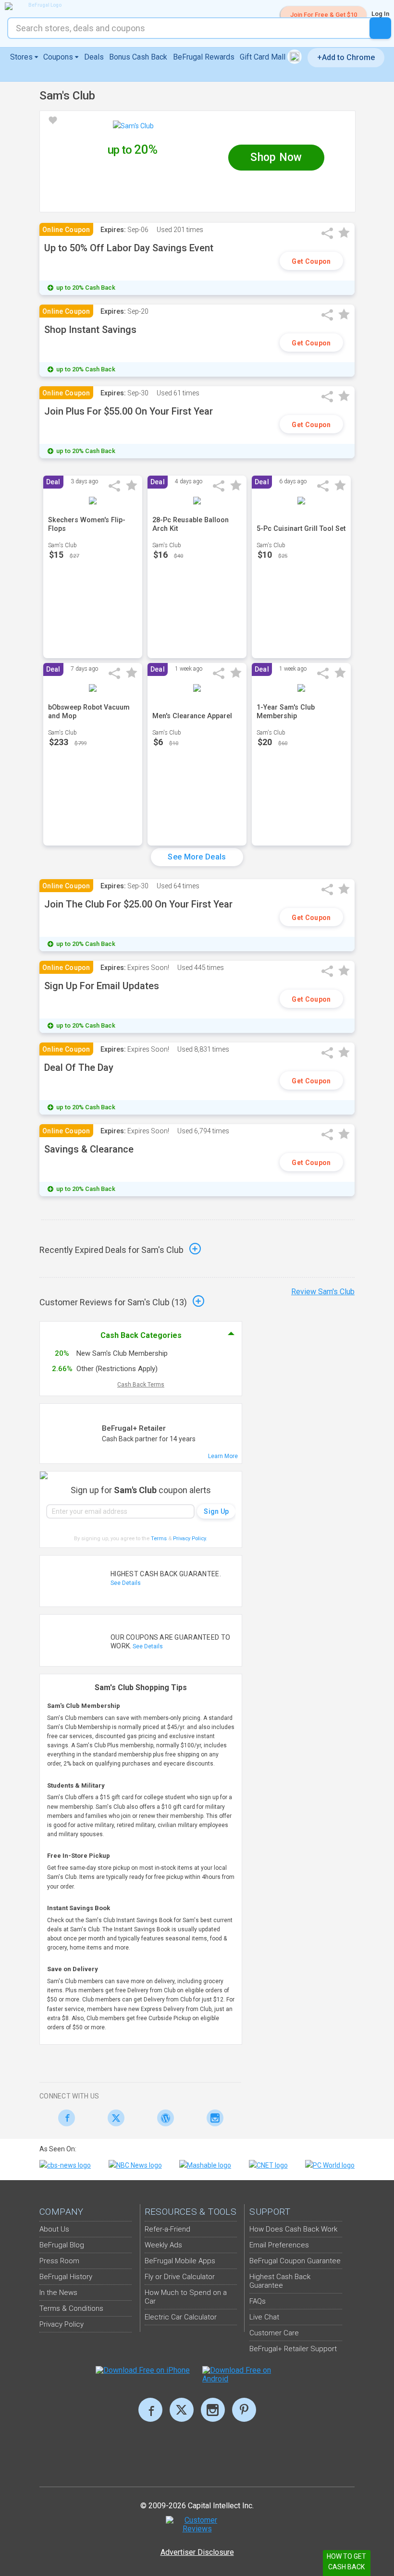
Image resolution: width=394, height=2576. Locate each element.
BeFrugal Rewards (204, 57)
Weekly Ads (163, 2245)
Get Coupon (311, 261)
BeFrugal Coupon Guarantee (295, 2261)
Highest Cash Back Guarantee (280, 2281)
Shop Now (276, 157)
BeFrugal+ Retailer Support (293, 2349)
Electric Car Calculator (181, 2317)
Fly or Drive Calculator (180, 2277)
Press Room (59, 2261)
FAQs (258, 2301)
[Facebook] (64, 2118)
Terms (159, 1539)
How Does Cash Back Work (293, 2229)
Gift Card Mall (264, 57)
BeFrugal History (66, 2277)
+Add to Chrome (346, 57)
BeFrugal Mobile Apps (180, 2261)
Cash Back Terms (141, 1385)
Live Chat (264, 2317)
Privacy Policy (190, 1539)
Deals (94, 57)
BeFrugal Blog (62, 2245)
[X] (182, 2410)
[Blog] (163, 2118)
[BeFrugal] (41, 6)
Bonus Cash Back (138, 57)
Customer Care (274, 2333)
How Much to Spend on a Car (186, 2297)
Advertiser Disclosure (197, 2552)
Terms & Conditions (71, 2308)
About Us (54, 2229)
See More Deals (197, 857)
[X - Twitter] (114, 2118)
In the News (58, 2293)
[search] (380, 28)
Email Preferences (279, 2245)
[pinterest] (244, 2410)
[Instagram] (213, 2118)
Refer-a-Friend (167, 2229)
